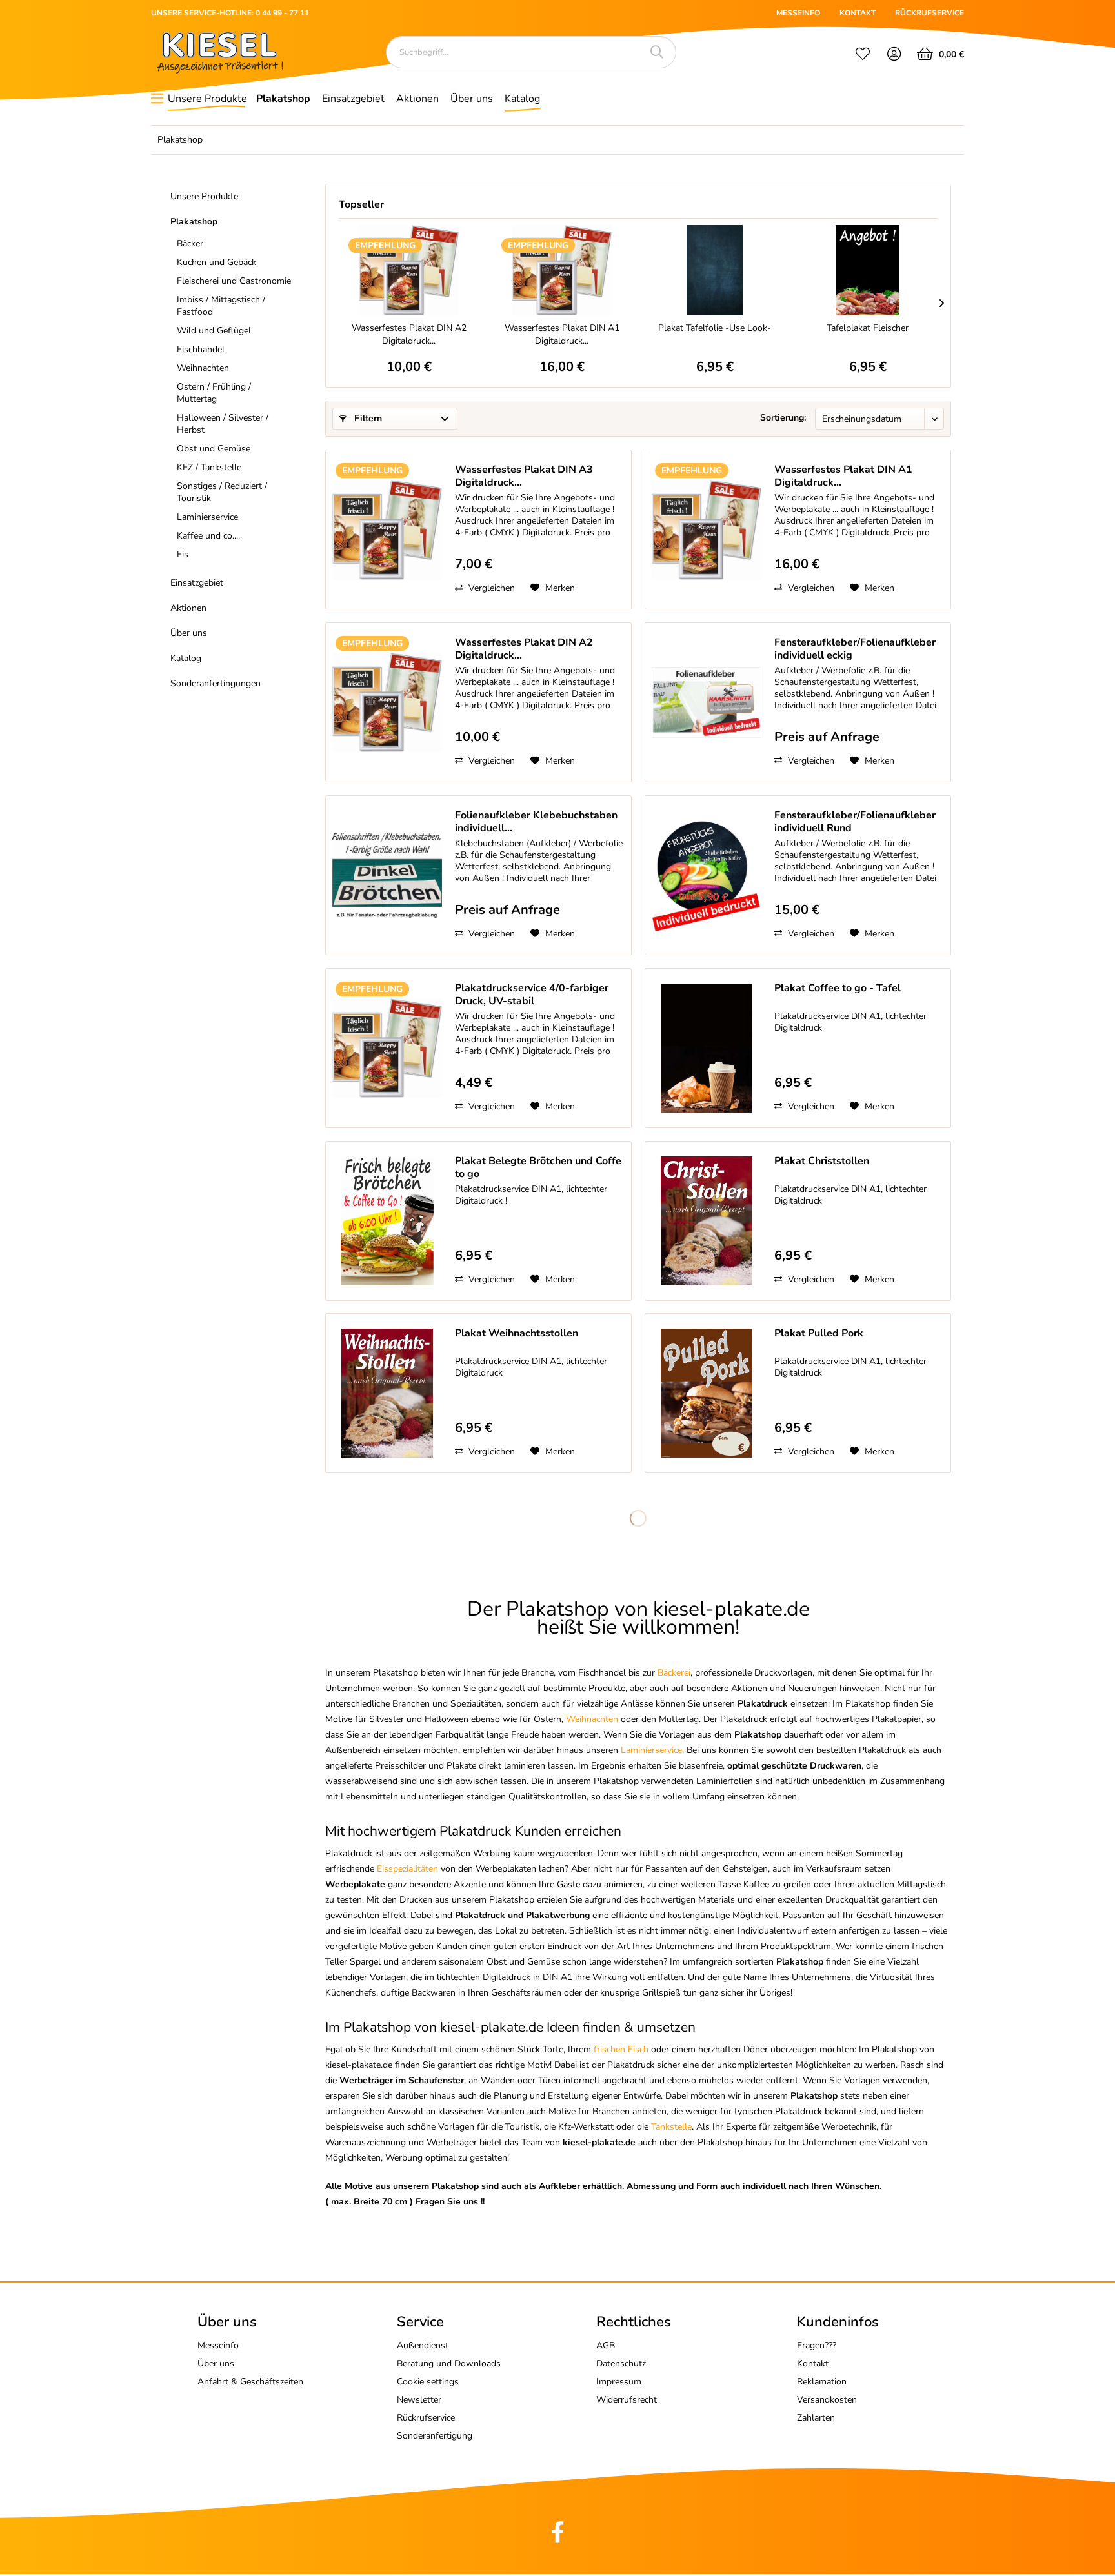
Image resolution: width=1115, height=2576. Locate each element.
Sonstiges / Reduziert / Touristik (222, 492)
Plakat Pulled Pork (819, 1333)
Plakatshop (194, 222)
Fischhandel (201, 349)
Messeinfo (218, 2345)
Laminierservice (207, 517)
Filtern (367, 418)
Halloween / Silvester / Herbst (223, 424)
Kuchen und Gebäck (216, 262)
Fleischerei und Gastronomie (234, 281)
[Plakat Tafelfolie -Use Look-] (715, 270)
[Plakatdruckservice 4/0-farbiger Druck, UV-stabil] (387, 1048)
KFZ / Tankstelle (209, 467)
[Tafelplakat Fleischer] (868, 270)
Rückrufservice (426, 2418)
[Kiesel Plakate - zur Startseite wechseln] (220, 53)
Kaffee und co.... (208, 536)
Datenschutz (621, 2363)
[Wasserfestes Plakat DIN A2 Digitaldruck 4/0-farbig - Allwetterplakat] (409, 270)
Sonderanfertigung (435, 2436)
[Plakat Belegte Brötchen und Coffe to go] (387, 1221)
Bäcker (190, 243)
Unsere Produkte (204, 196)
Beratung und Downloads (449, 2363)
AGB (606, 2345)
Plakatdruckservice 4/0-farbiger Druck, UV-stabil (532, 995)
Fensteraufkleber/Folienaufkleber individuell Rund (855, 822)
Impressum (619, 2382)
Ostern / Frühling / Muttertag (214, 393)
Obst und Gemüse (214, 449)
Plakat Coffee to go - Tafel (838, 988)
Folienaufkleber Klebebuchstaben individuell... (536, 822)
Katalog (186, 658)
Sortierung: (783, 418)
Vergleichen (490, 588)
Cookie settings (428, 2382)
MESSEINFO (798, 13)
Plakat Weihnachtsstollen (517, 1333)
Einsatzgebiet (197, 583)
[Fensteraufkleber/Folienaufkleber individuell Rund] (707, 875)
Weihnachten (203, 368)
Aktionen (188, 608)
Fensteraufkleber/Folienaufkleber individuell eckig (855, 649)
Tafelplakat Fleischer (868, 328)
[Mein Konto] (895, 55)
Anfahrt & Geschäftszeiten (250, 2382)
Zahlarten (816, 2418)
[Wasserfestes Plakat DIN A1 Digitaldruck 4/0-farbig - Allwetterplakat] (562, 270)
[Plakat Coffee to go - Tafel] (707, 1048)
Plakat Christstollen (822, 1161)
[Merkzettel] (863, 55)
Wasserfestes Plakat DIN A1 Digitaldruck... (562, 334)
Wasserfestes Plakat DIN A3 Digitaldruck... (524, 476)
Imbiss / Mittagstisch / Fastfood (221, 306)
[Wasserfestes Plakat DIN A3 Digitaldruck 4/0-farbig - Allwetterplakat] (387, 530)
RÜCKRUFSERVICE (929, 13)
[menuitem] (863, 55)
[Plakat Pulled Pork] (707, 1393)
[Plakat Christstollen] (707, 1221)
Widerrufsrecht (627, 2400)
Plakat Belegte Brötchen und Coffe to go (538, 1167)
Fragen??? (817, 2345)
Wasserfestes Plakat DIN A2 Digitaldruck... (409, 334)
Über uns (189, 633)
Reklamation (822, 2382)
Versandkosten (827, 2400)
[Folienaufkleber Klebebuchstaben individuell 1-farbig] (387, 875)
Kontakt (813, 2363)
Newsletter (419, 2400)
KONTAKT (858, 13)
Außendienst (423, 2345)
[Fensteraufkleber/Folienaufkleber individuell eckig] (707, 702)
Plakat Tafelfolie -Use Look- (715, 328)
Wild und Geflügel (214, 331)
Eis (183, 554)
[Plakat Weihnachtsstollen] (387, 1393)
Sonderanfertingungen (216, 683)
